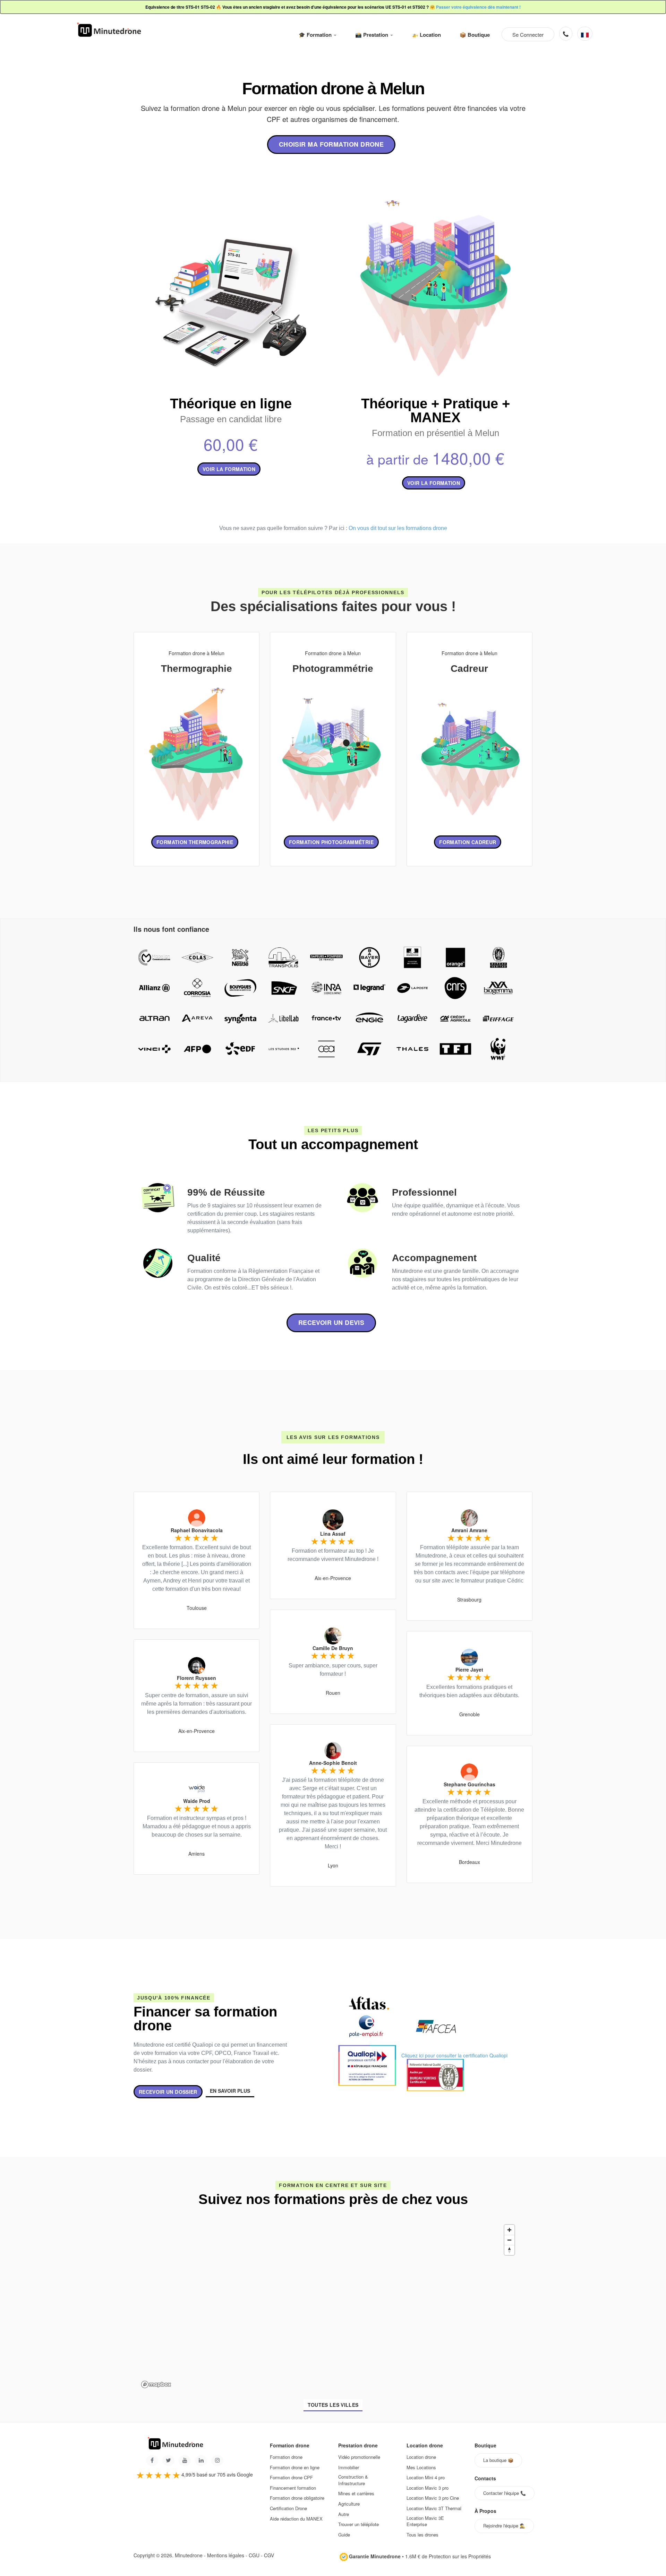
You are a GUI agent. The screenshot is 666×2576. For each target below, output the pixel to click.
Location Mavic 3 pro (428, 2488)
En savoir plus (230, 2091)
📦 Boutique (475, 35)
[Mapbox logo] (156, 2384)
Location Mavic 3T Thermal (434, 2508)
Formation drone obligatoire (297, 2498)
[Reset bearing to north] (509, 2250)
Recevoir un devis (331, 1322)
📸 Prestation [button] (372, 35)
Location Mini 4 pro (426, 2478)
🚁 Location (426, 35)
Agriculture (349, 2504)
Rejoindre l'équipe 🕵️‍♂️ (504, 2526)
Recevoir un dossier (168, 2092)
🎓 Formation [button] (316, 35)
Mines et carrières (356, 2493)
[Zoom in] (509, 2230)
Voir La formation (434, 483)
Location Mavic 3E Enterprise (425, 2521)
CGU (254, 2555)
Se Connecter (528, 34)
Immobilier (349, 2467)
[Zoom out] (509, 2240)
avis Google (240, 2474)
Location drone (421, 2457)
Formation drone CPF (291, 2478)
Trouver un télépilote (358, 2524)
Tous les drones (422, 2535)
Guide (344, 2535)
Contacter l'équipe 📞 (505, 2493)
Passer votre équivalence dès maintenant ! (478, 7)
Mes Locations (421, 2467)
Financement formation (293, 2488)
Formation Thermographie (195, 842)
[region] (328, 2306)
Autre (344, 2514)
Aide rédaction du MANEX (296, 2519)
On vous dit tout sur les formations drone (398, 528)
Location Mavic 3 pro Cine (433, 2498)
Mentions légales (226, 2555)
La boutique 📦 (498, 2460)
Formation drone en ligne (295, 2467)
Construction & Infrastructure (353, 2480)
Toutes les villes (333, 2405)
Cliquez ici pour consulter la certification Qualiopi (454, 2055)
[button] (585, 34)
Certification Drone (288, 2508)
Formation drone (286, 2457)
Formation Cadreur (468, 842)
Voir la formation (229, 469)
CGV (269, 2555)
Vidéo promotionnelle (359, 2457)
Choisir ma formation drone (331, 144)
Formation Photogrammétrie (331, 842)
